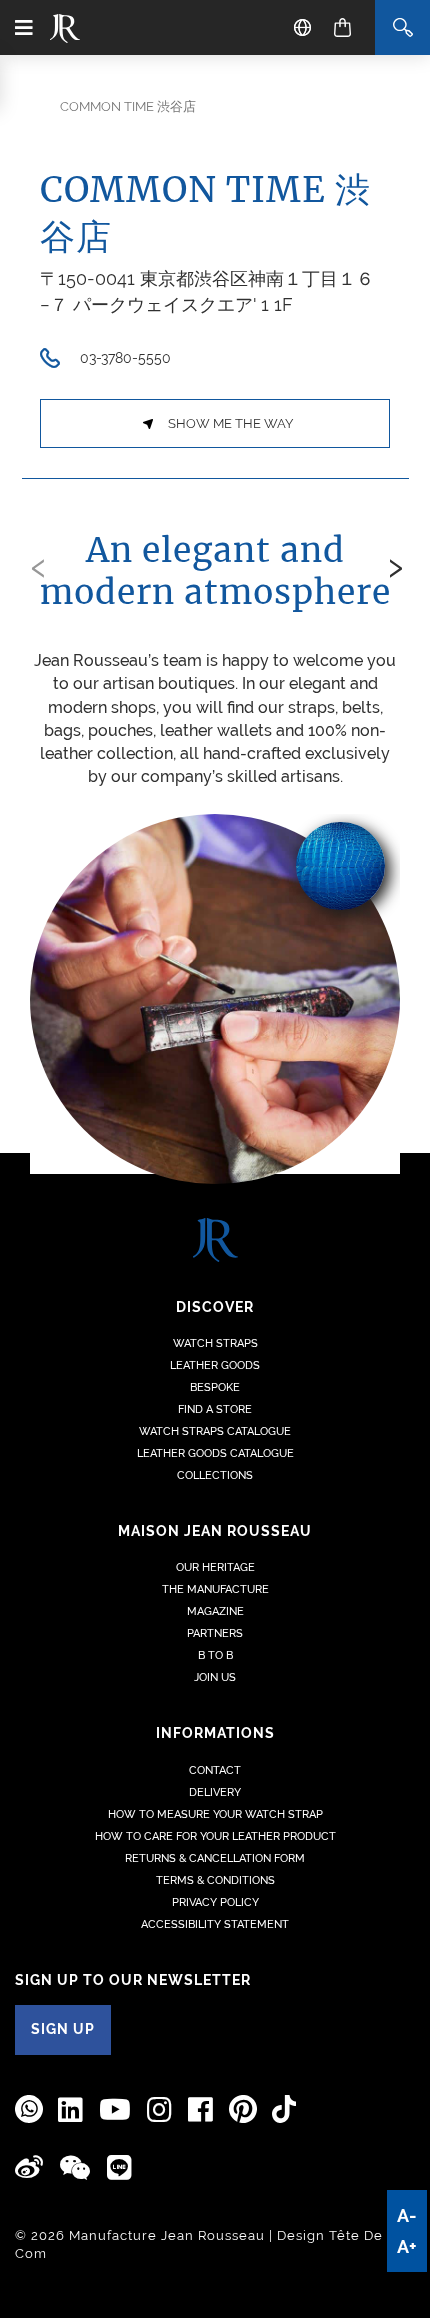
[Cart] (342, 27)
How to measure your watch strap (215, 1814)
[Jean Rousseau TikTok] (284, 2109)
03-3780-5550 (125, 358)
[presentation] (38, 564)
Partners (215, 1633)
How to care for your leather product (215, 1836)
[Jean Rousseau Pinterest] (243, 2109)
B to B (215, 1655)
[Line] (120, 2168)
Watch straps (215, 1343)
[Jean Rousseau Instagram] (160, 2110)
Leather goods (215, 1365)
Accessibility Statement (215, 1924)
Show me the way (230, 423)
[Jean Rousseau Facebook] (201, 2110)
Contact (215, 1770)
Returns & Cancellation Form (215, 1858)
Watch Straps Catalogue (215, 1431)
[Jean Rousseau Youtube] (115, 2110)
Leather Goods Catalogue (215, 1453)
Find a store (215, 1409)
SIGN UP (63, 2029)
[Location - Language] (302, 27)
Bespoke (215, 1387)
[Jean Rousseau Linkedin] (71, 2110)
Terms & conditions (215, 1880)
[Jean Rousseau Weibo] (29, 2168)
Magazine (215, 1611)
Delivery (215, 1792)
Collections (215, 1475)
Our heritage (215, 1567)
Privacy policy (215, 1902)
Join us (215, 1677)
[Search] (402, 27)
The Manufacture (215, 1589)
